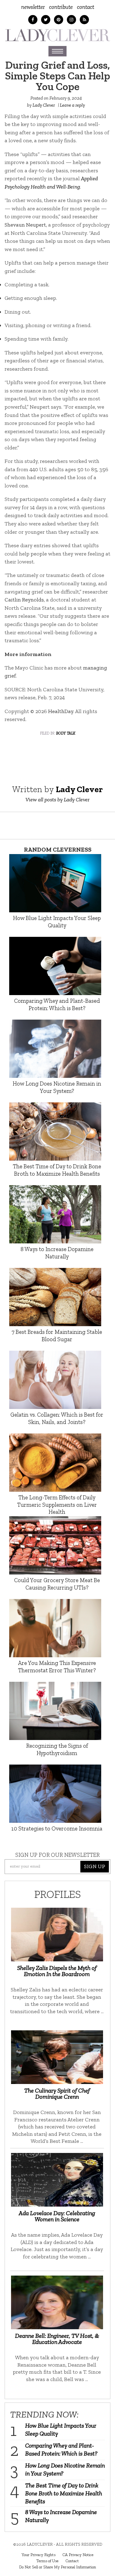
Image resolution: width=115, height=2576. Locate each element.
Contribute (61, 7)
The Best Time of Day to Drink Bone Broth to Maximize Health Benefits (64, 2493)
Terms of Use (47, 2561)
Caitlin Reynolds (24, 600)
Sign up (95, 1866)
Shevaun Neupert (25, 225)
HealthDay (61, 711)
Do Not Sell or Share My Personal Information (57, 2567)
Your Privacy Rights (38, 2555)
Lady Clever (44, 105)
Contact (86, 7)
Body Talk (66, 733)
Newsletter (33, 7)
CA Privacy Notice (78, 2555)
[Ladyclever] (57, 35)
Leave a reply (72, 105)
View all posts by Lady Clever (57, 800)
